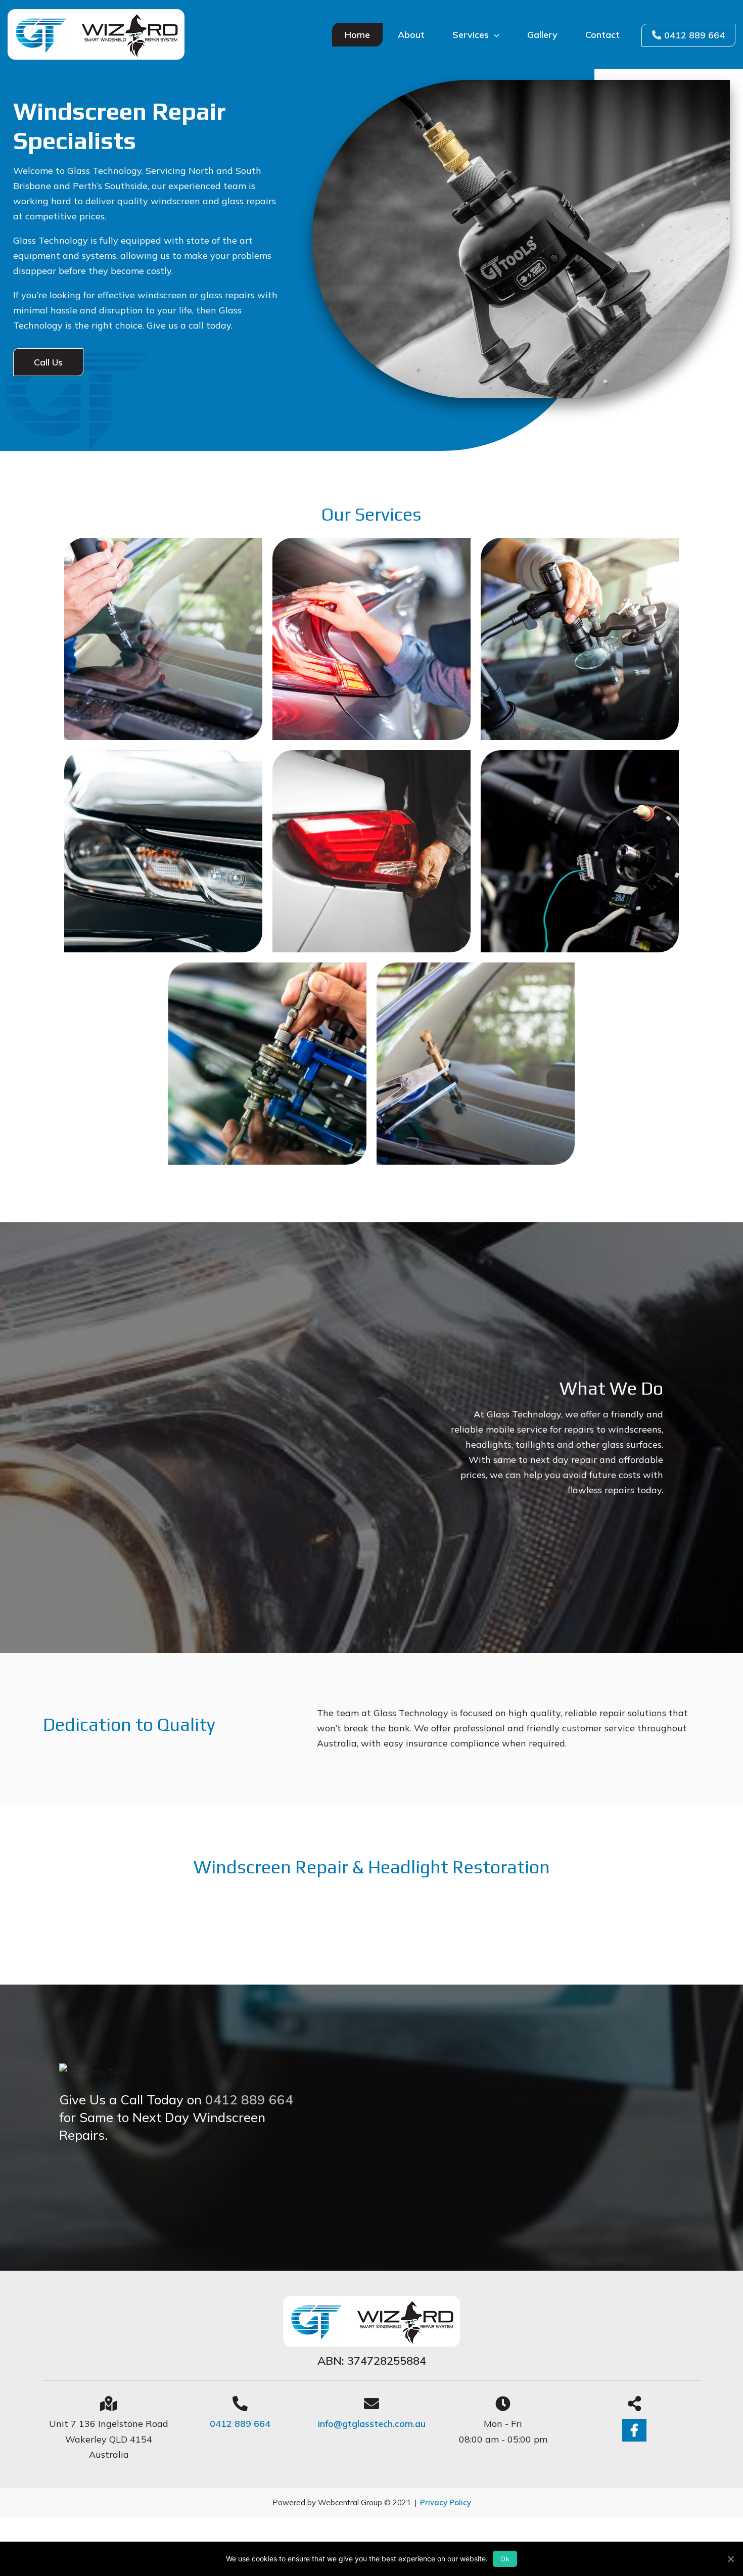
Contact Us (104, 2173)
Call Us (48, 362)
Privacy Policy (446, 2502)
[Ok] (730, 2559)
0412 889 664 (694, 35)
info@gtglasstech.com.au (372, 2424)
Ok (505, 2559)
